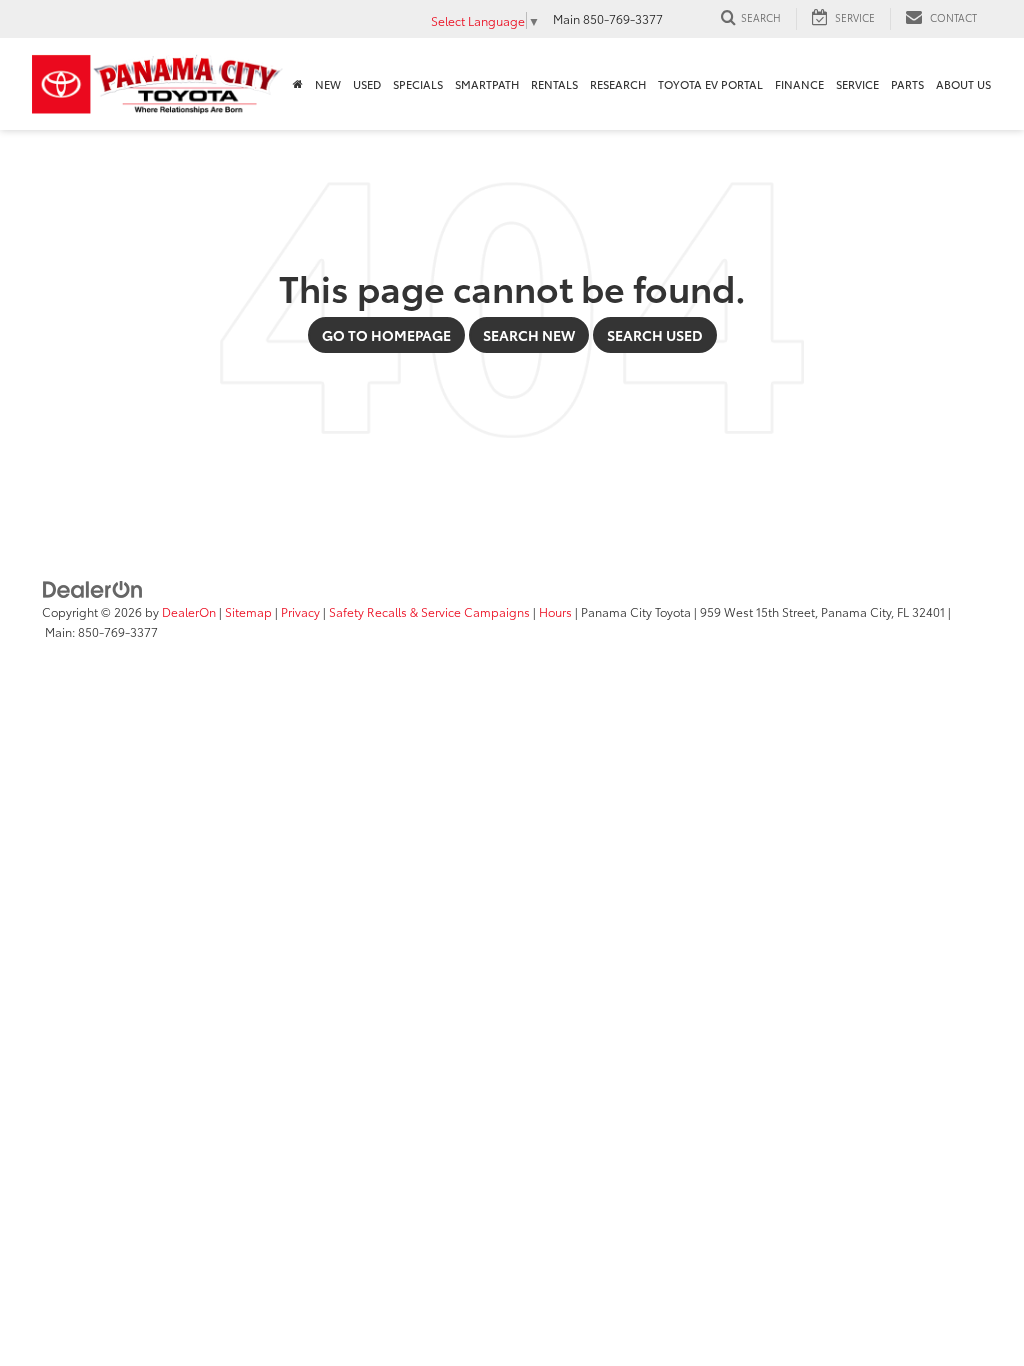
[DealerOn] (93, 588)
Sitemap (248, 611)
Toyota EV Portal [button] (710, 84)
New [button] (328, 84)
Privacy (300, 611)
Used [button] (367, 84)
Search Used (655, 335)
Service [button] (857, 84)
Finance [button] (799, 84)
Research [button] (618, 84)
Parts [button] (907, 84)
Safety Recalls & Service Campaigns (429, 611)
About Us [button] (963, 84)
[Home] (298, 84)
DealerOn (189, 611)
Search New (529, 335)
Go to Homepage (386, 335)
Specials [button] (418, 84)
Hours (555, 611)
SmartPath (487, 84)
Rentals (554, 84)
